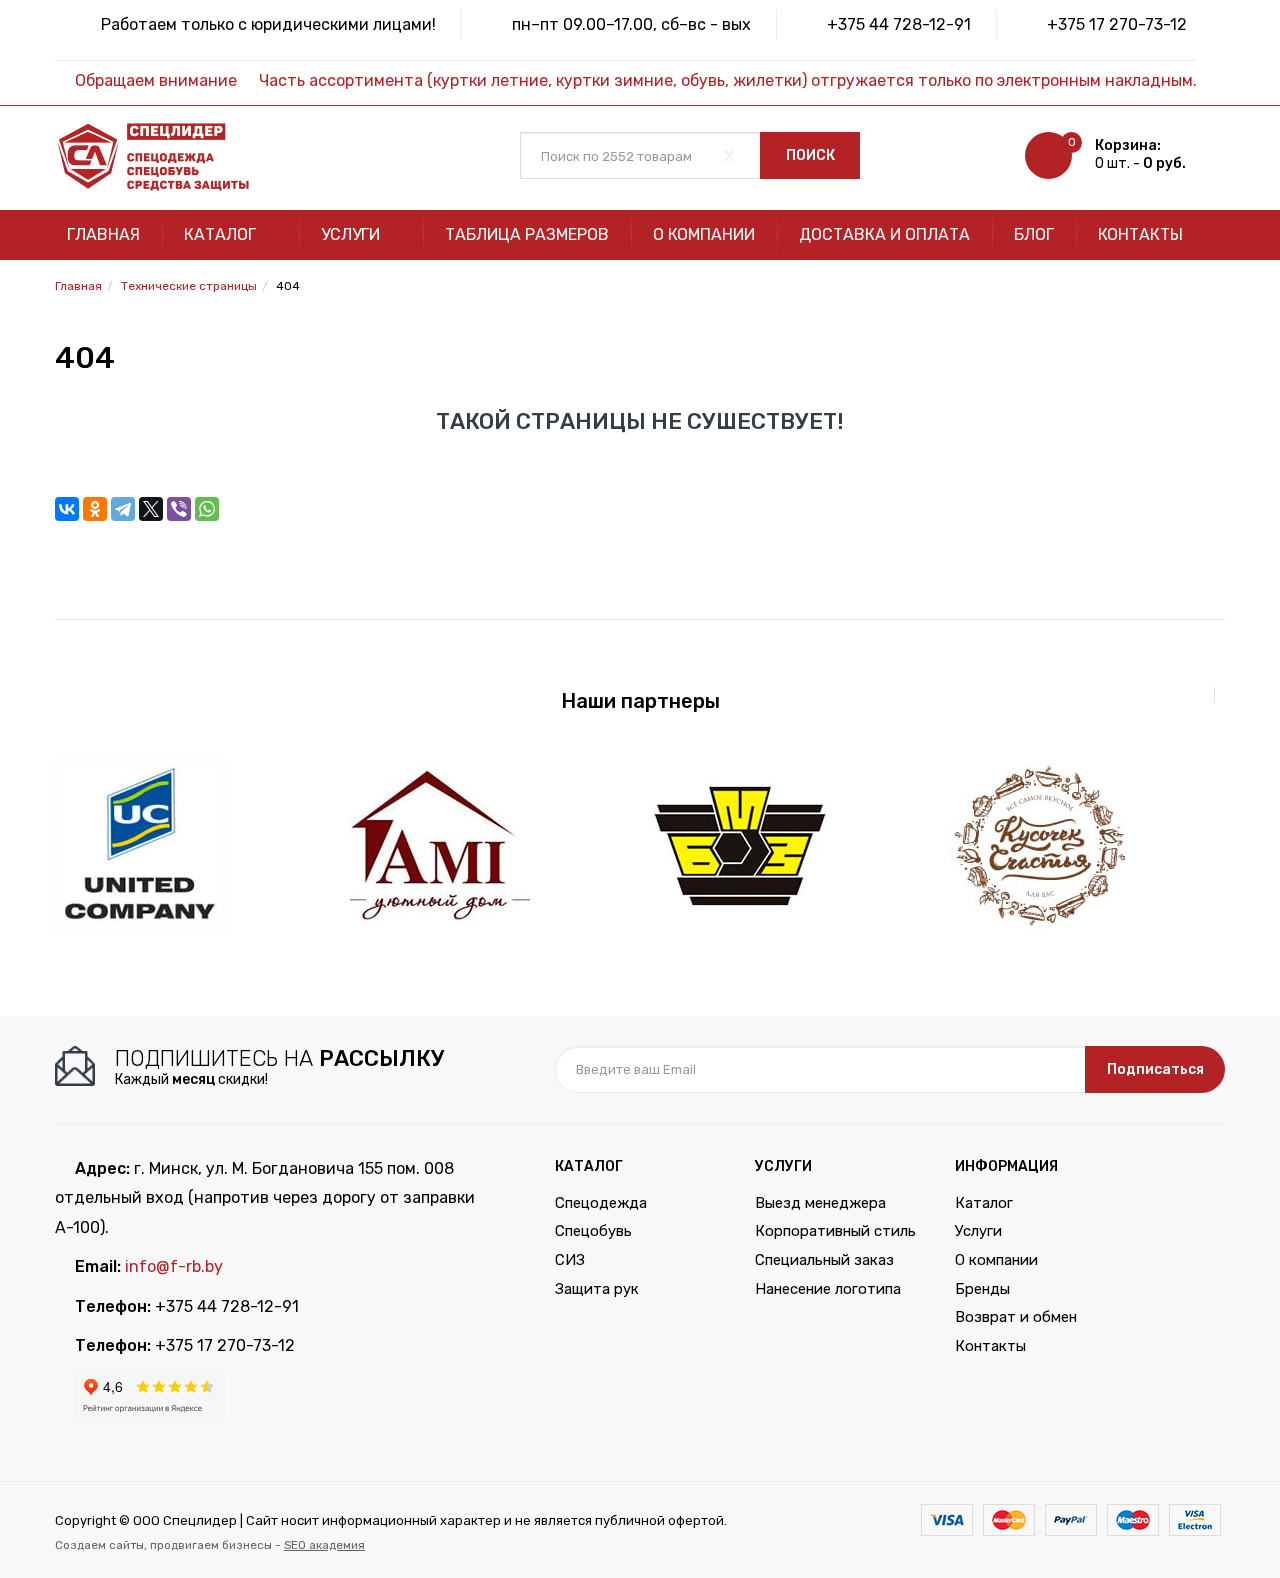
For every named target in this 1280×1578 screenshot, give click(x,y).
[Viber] (179, 509)
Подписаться (1155, 1069)
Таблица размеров (527, 234)
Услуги (352, 234)
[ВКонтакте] (67, 509)
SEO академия (324, 1545)
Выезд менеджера (820, 1203)
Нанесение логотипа (828, 1289)
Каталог (222, 234)
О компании (704, 234)
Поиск (810, 155)
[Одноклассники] (95, 509)
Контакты (1140, 234)
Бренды (982, 1289)
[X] (151, 509)
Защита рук (597, 1289)
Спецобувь (593, 1231)
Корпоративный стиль (835, 1231)
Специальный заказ (824, 1260)
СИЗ (570, 1260)
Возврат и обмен (1016, 1317)
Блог (1034, 234)
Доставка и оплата (884, 234)
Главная (103, 234)
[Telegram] (123, 509)
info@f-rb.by (174, 1266)
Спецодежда (601, 1203)
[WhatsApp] (207, 509)
